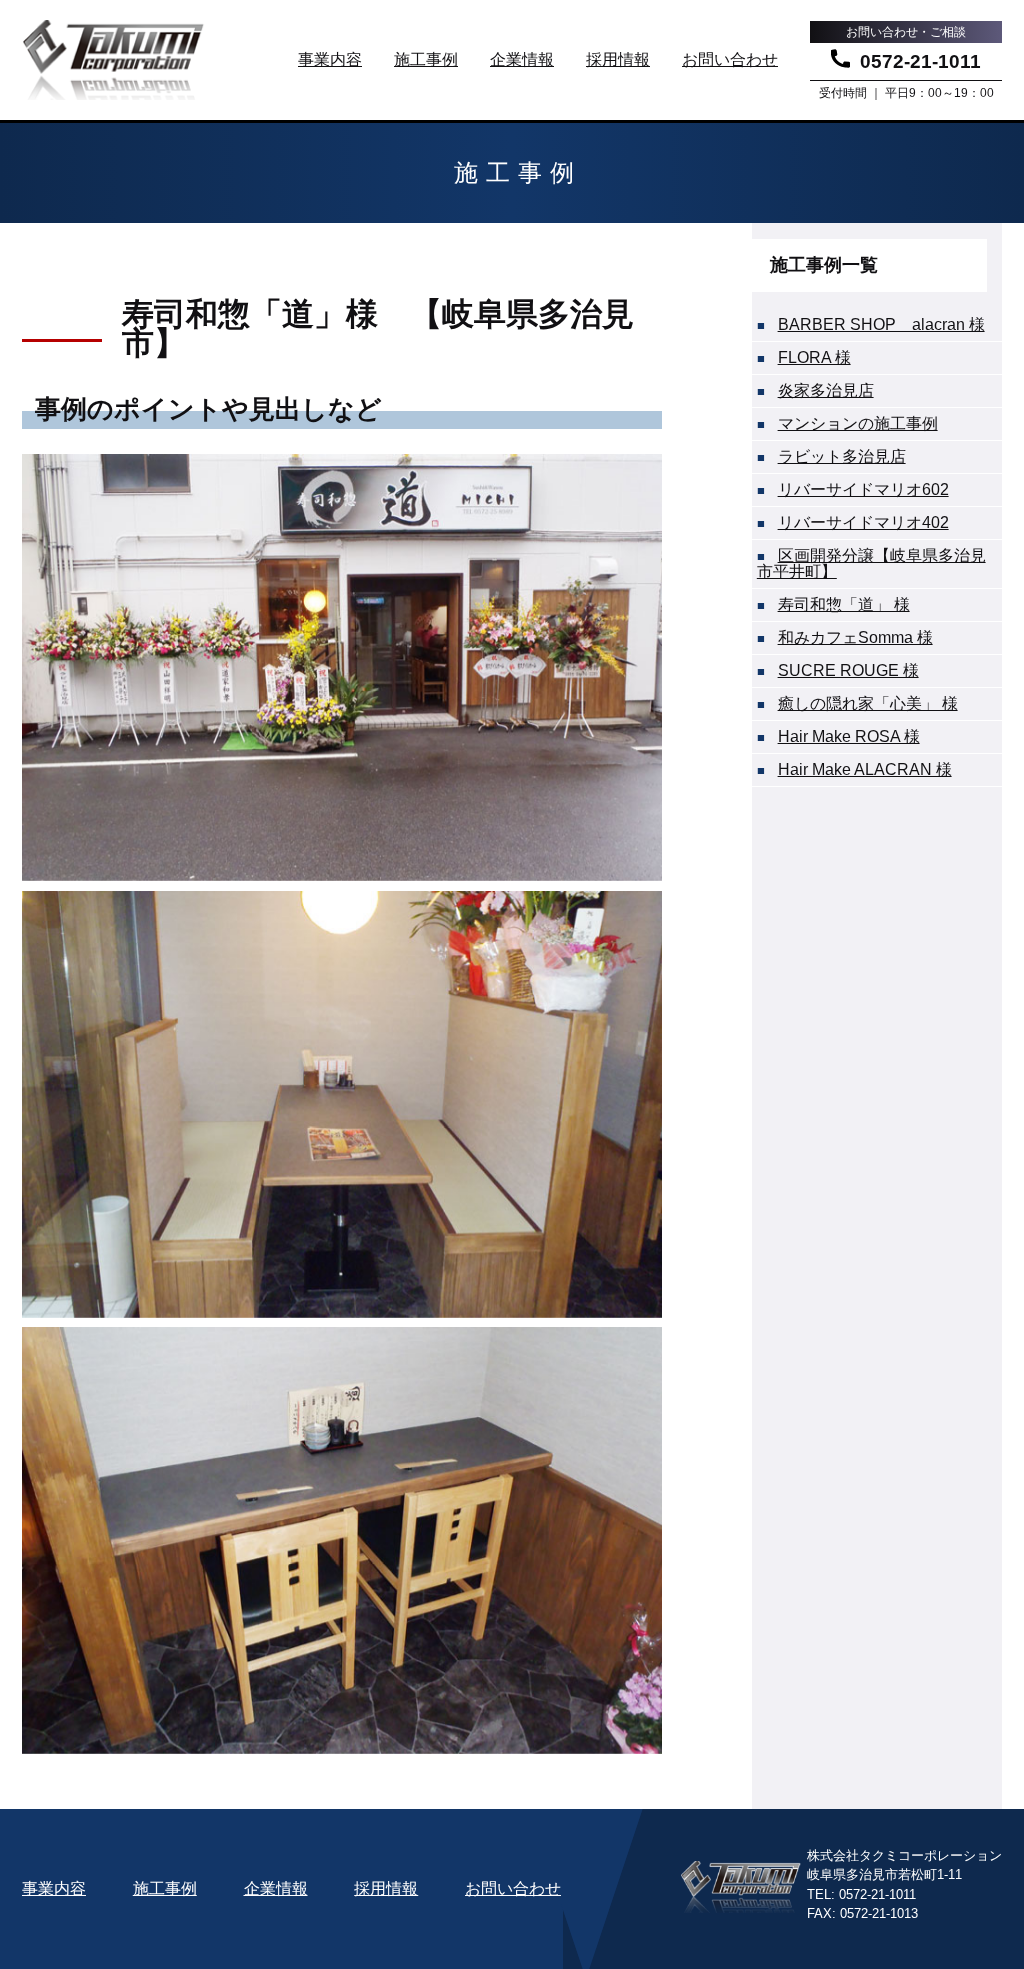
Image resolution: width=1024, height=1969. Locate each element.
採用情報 (618, 59)
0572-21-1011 (920, 61)
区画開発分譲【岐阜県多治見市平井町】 (871, 563)
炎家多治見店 (826, 390)
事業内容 (330, 59)
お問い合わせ (730, 59)
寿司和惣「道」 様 (844, 604)
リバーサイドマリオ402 (863, 522)
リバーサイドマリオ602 (863, 489)
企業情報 (522, 59)
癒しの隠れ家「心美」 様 (868, 703)
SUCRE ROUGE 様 (848, 670)
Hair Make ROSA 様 (849, 736)
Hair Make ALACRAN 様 (865, 769)
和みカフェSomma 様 (855, 637)
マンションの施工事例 (858, 423)
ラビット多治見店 (842, 456)
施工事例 (426, 59)
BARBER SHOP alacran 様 (881, 324)
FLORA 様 (814, 357)
